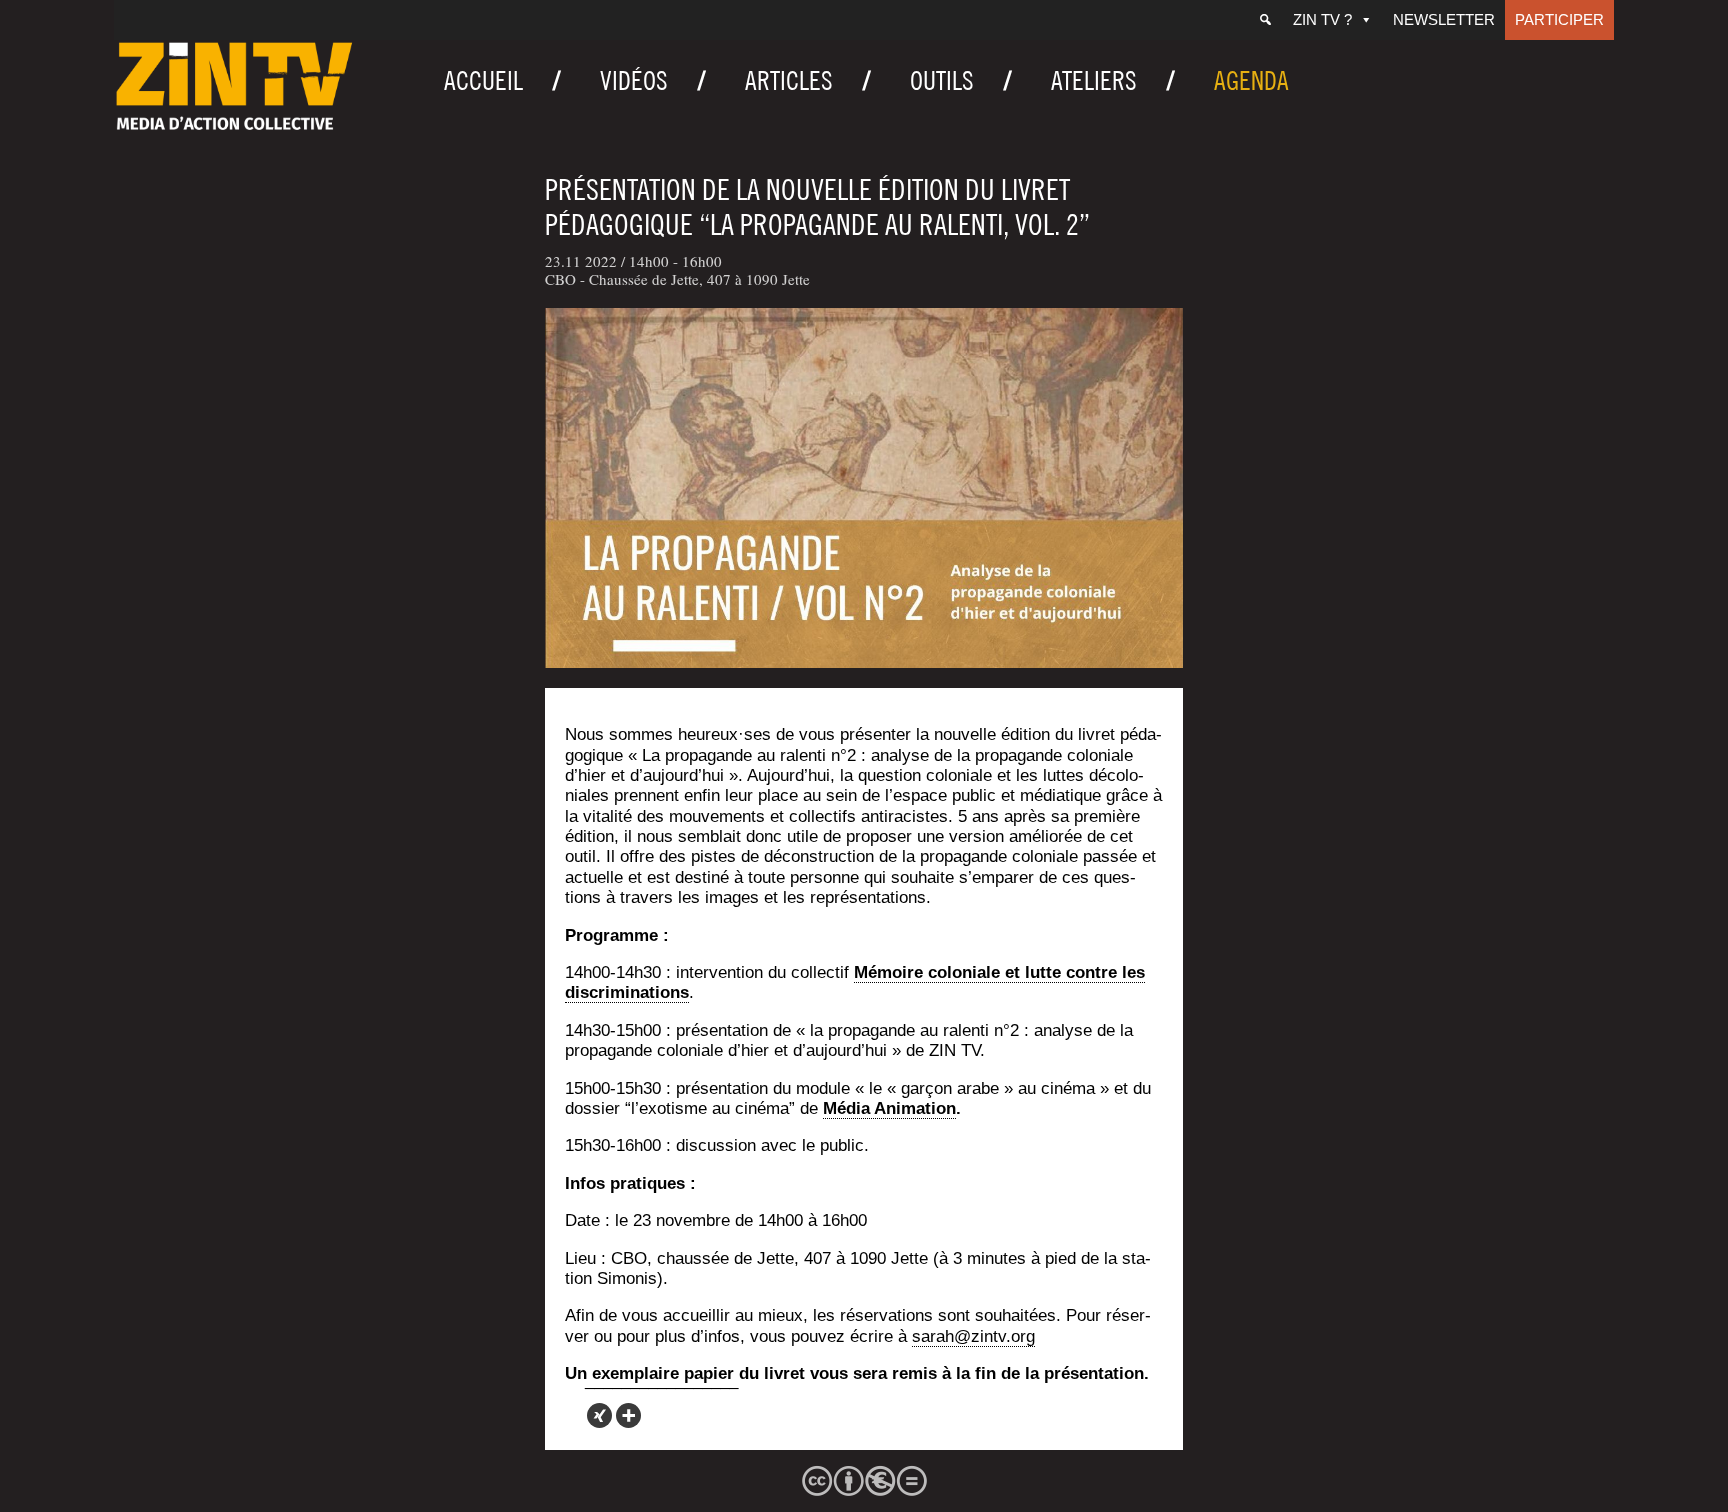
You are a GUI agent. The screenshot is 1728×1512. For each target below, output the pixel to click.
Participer (1559, 19)
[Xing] (599, 1415)
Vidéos (634, 80)
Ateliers (1094, 80)
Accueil (483, 80)
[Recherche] (1265, 20)
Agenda (1251, 80)
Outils (942, 80)
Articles (789, 80)
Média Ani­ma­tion (889, 1108)
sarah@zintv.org (973, 1336)
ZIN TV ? (1322, 19)
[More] (628, 1415)
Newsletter (1444, 19)
